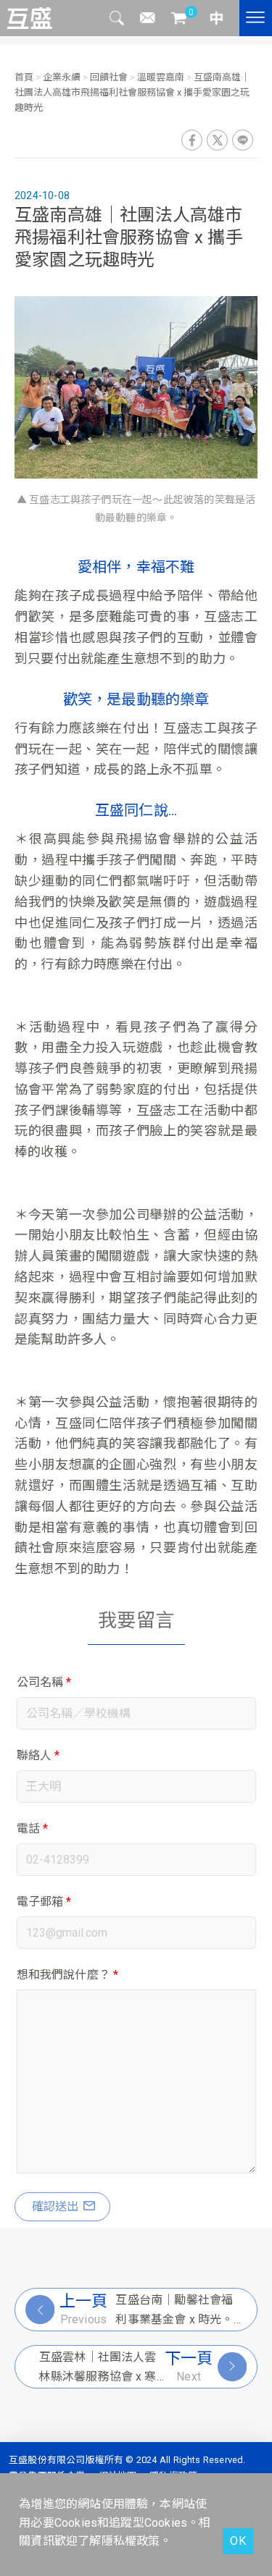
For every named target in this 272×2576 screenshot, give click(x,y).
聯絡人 (38, 1755)
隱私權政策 (131, 2541)
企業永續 (62, 77)
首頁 (25, 77)
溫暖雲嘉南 (161, 77)
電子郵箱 (44, 1902)
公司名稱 (44, 1682)
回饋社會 (109, 77)
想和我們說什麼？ (68, 1975)
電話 (33, 1828)
